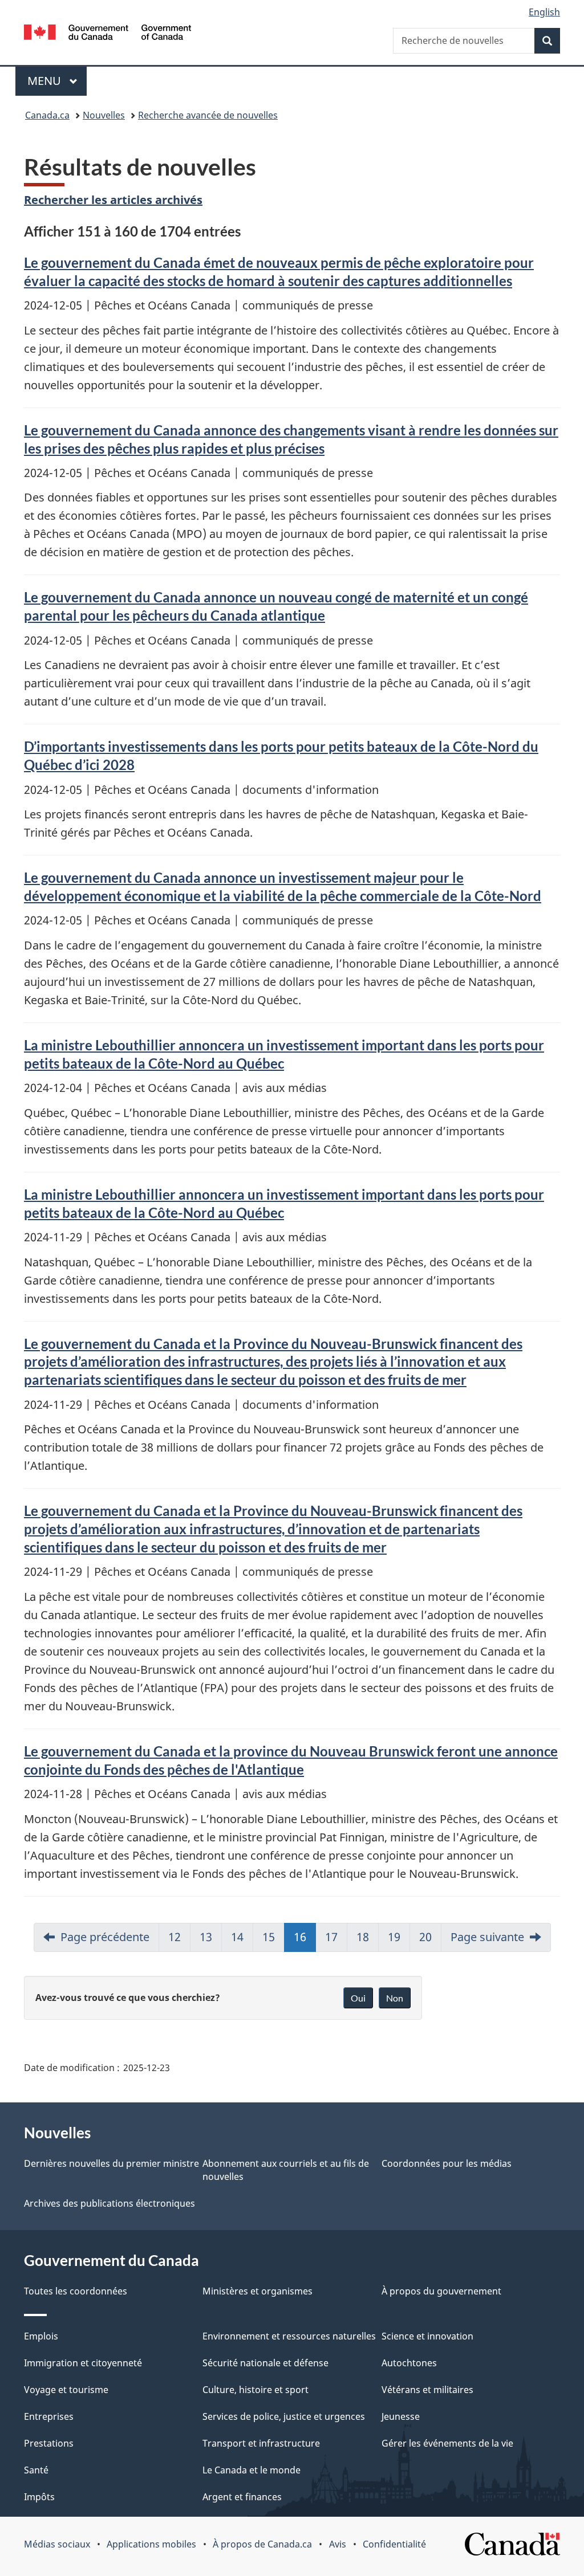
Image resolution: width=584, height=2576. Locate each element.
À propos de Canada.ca (262, 2544)
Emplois (41, 2336)
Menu (57, 81)
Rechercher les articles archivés (113, 200)
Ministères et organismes (257, 2291)
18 (363, 1937)
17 (331, 1937)
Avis (338, 2544)
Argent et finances (242, 2497)
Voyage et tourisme (66, 2390)
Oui (358, 1998)
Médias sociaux (57, 2544)
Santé (36, 2470)
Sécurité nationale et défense (265, 2363)
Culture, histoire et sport (255, 2390)
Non (395, 1998)
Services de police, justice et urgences (284, 2416)
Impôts (39, 2497)
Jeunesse (401, 2416)
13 (206, 1937)
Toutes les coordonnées (76, 2291)
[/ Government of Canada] (108, 34)
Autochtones (409, 2363)
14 (237, 1937)
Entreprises (49, 2416)
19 (394, 1937)
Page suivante (487, 1937)
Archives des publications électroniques (109, 2203)
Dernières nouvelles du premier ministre (111, 2163)
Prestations (49, 2443)
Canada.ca (47, 115)
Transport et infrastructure (261, 2443)
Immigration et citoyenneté (83, 2363)
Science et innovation (427, 2336)
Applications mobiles (151, 2544)
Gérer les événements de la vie (447, 2443)
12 (175, 1937)
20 (425, 1937)
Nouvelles (104, 115)
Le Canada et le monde (252, 2470)
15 (269, 1937)
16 (300, 1937)
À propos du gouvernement (441, 2291)
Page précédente (105, 1937)
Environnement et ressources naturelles (289, 2336)
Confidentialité (394, 2544)
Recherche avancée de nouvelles (208, 115)
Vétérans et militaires (427, 2390)
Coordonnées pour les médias (447, 2163)
